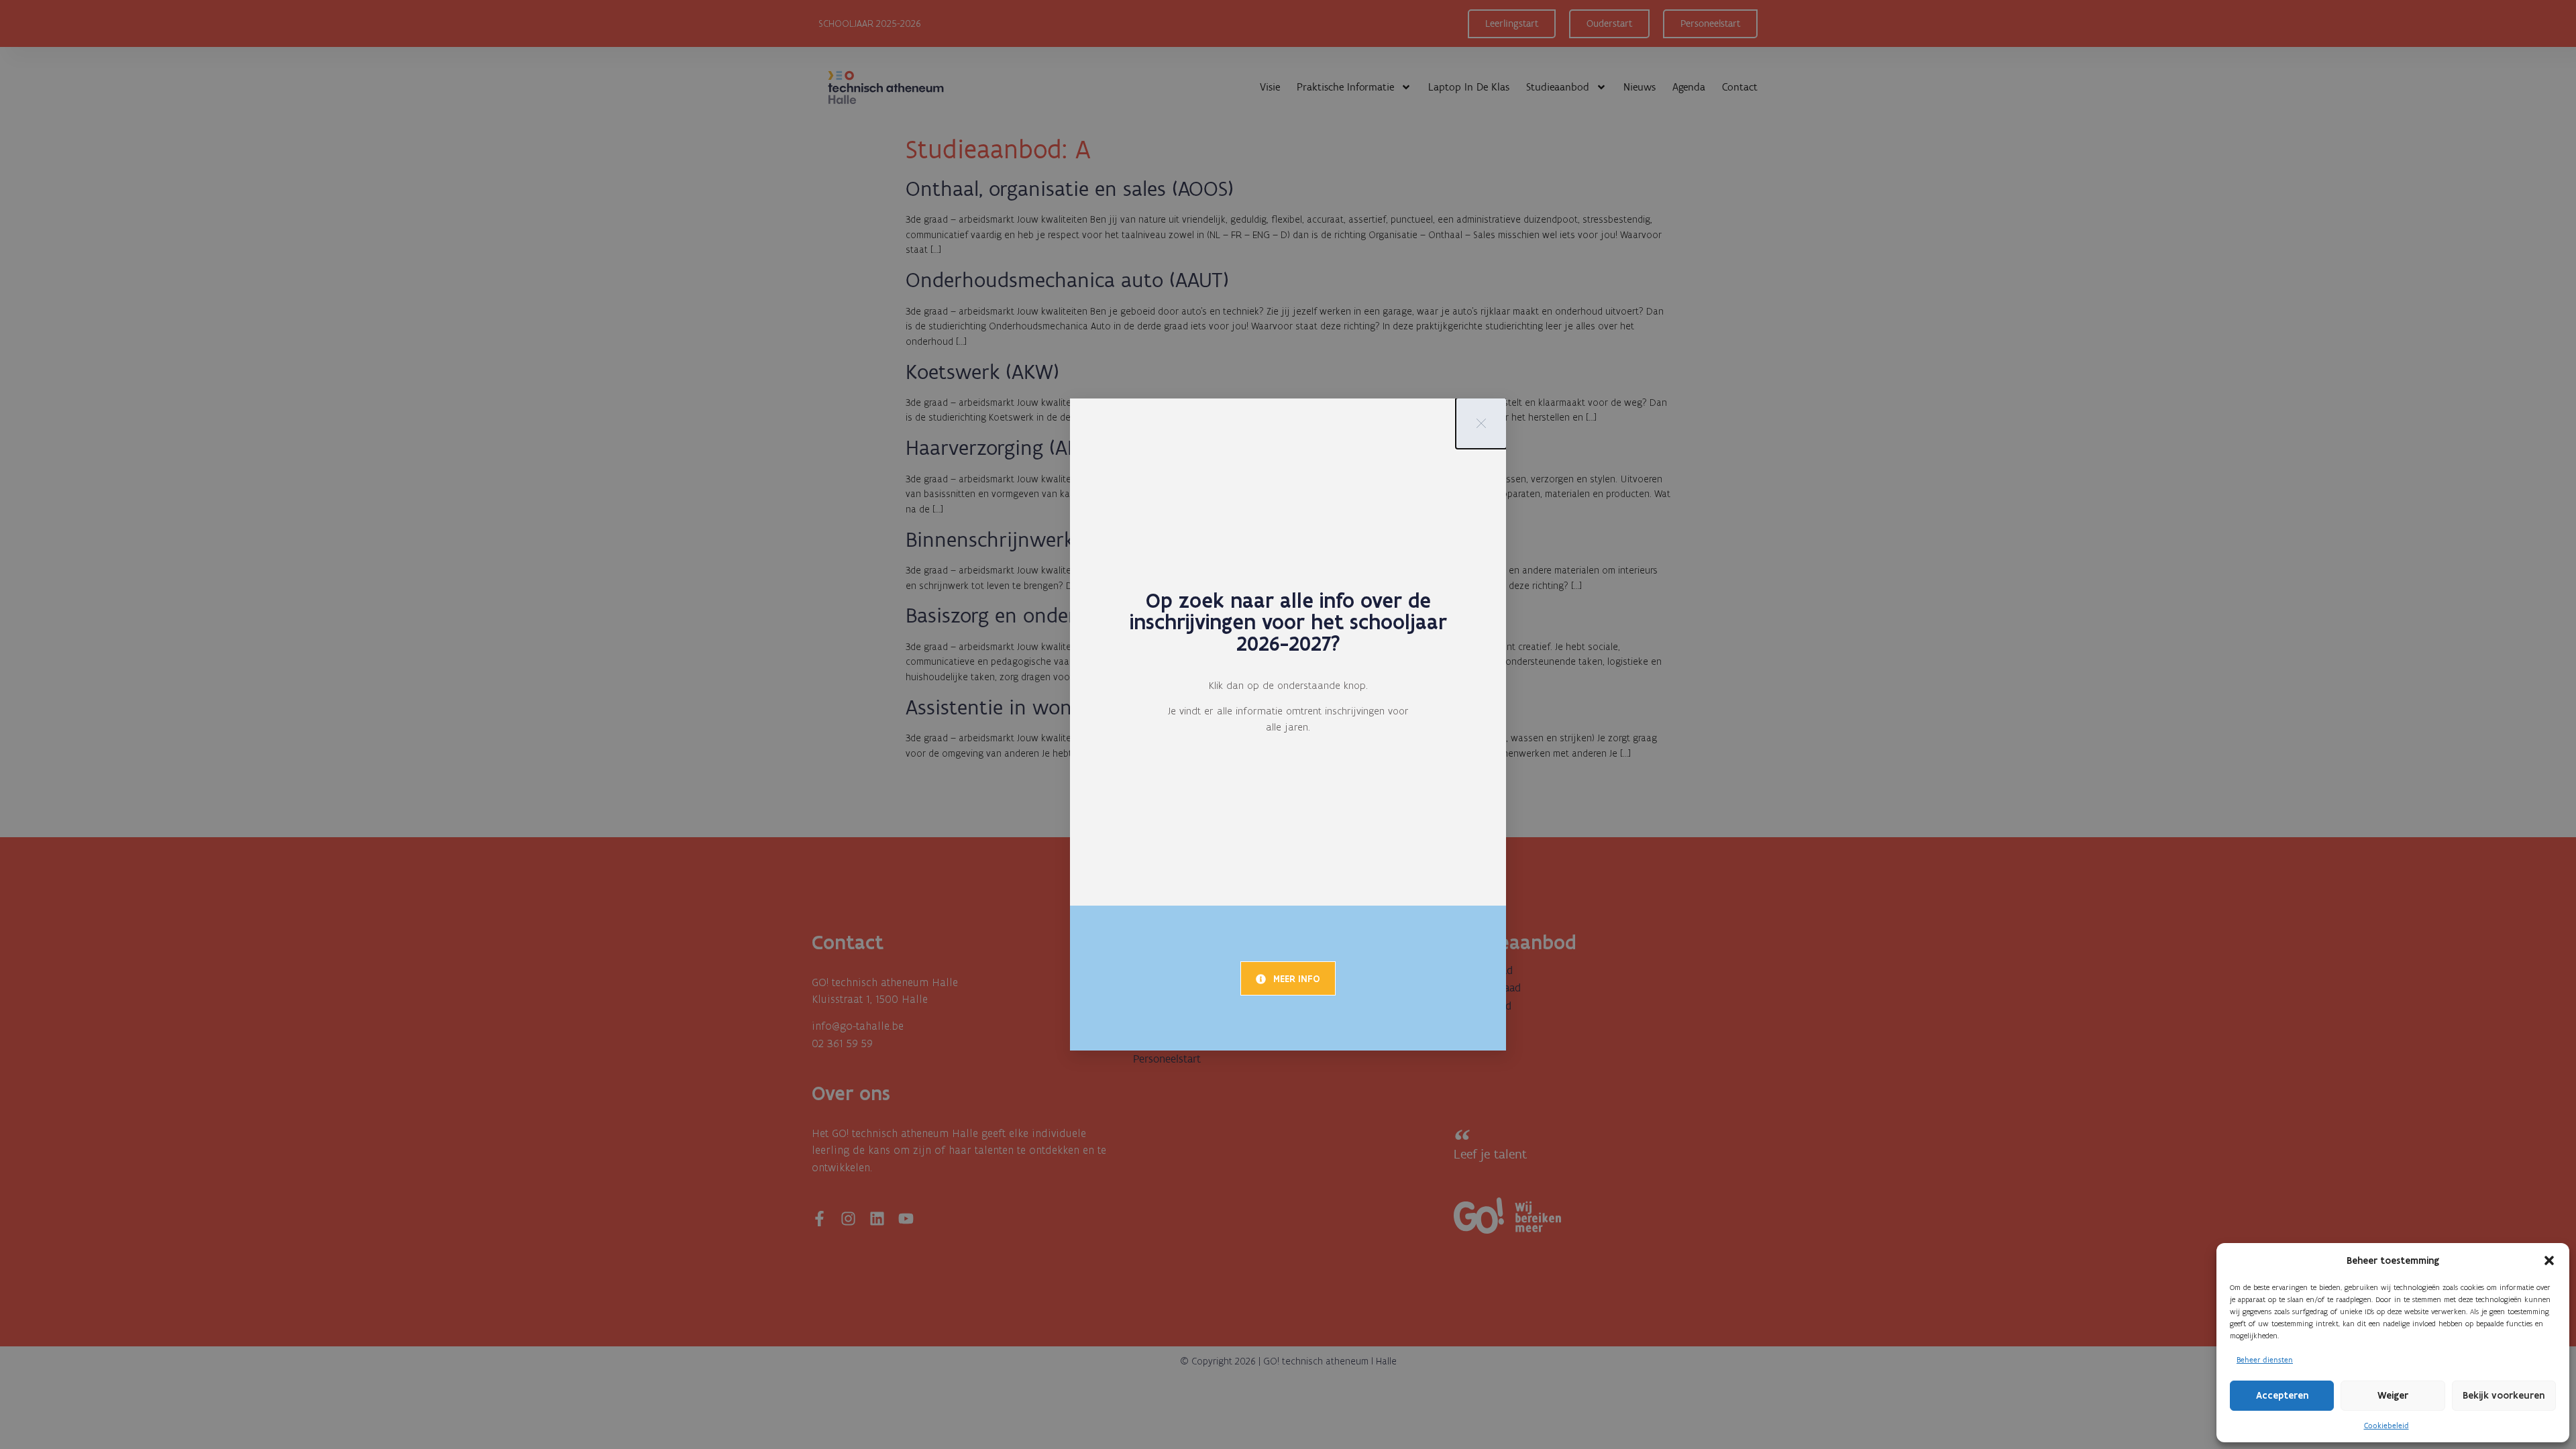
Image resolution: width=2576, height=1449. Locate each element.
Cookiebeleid (2386, 1426)
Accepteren (2282, 1395)
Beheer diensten (2265, 1360)
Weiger (2393, 1395)
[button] (2549, 1260)
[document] (1288, 724)
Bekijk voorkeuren (2504, 1395)
